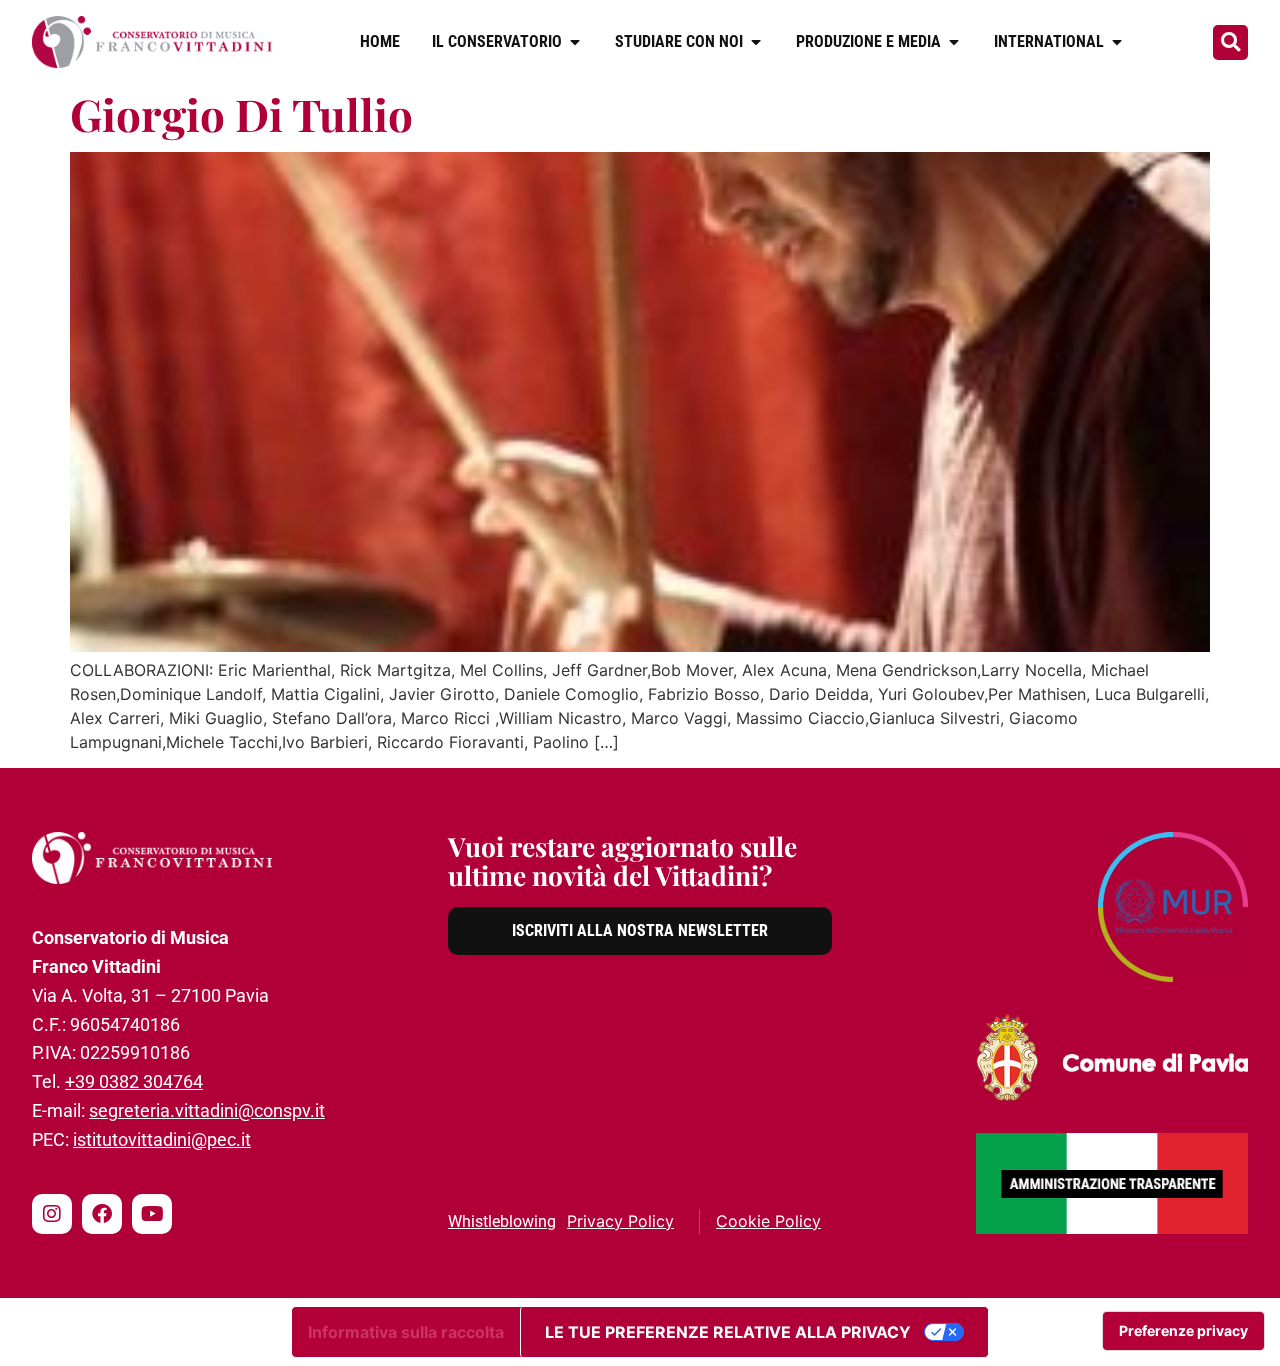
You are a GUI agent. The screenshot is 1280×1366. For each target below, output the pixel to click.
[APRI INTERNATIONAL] (1117, 42)
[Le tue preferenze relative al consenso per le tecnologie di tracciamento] (1183, 1331)
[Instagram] (52, 1214)
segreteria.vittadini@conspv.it (207, 1110)
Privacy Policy (620, 1221)
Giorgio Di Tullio (241, 113)
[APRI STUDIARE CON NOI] (756, 42)
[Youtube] (152, 1214)
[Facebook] (102, 1214)
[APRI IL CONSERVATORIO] (575, 42)
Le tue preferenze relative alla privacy (728, 1332)
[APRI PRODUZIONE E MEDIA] (954, 42)
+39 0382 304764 (134, 1081)
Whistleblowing (502, 1221)
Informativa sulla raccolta (406, 1332)
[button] (1230, 42)
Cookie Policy (768, 1221)
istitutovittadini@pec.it (162, 1139)
